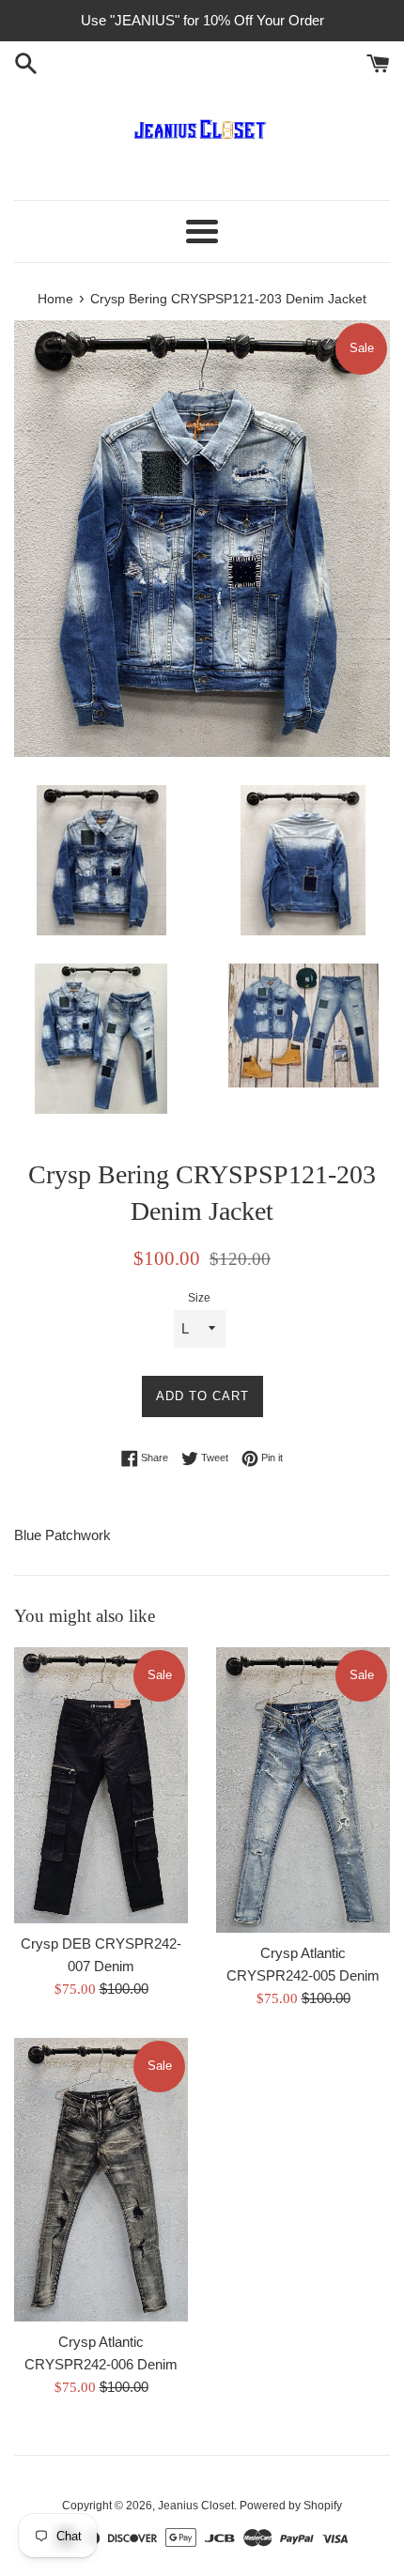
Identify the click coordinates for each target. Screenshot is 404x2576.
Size (199, 1298)
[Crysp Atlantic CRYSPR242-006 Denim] (101, 2180)
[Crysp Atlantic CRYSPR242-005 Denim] (303, 1790)
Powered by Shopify (291, 2506)
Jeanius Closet (196, 2506)
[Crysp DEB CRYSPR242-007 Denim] (101, 1786)
